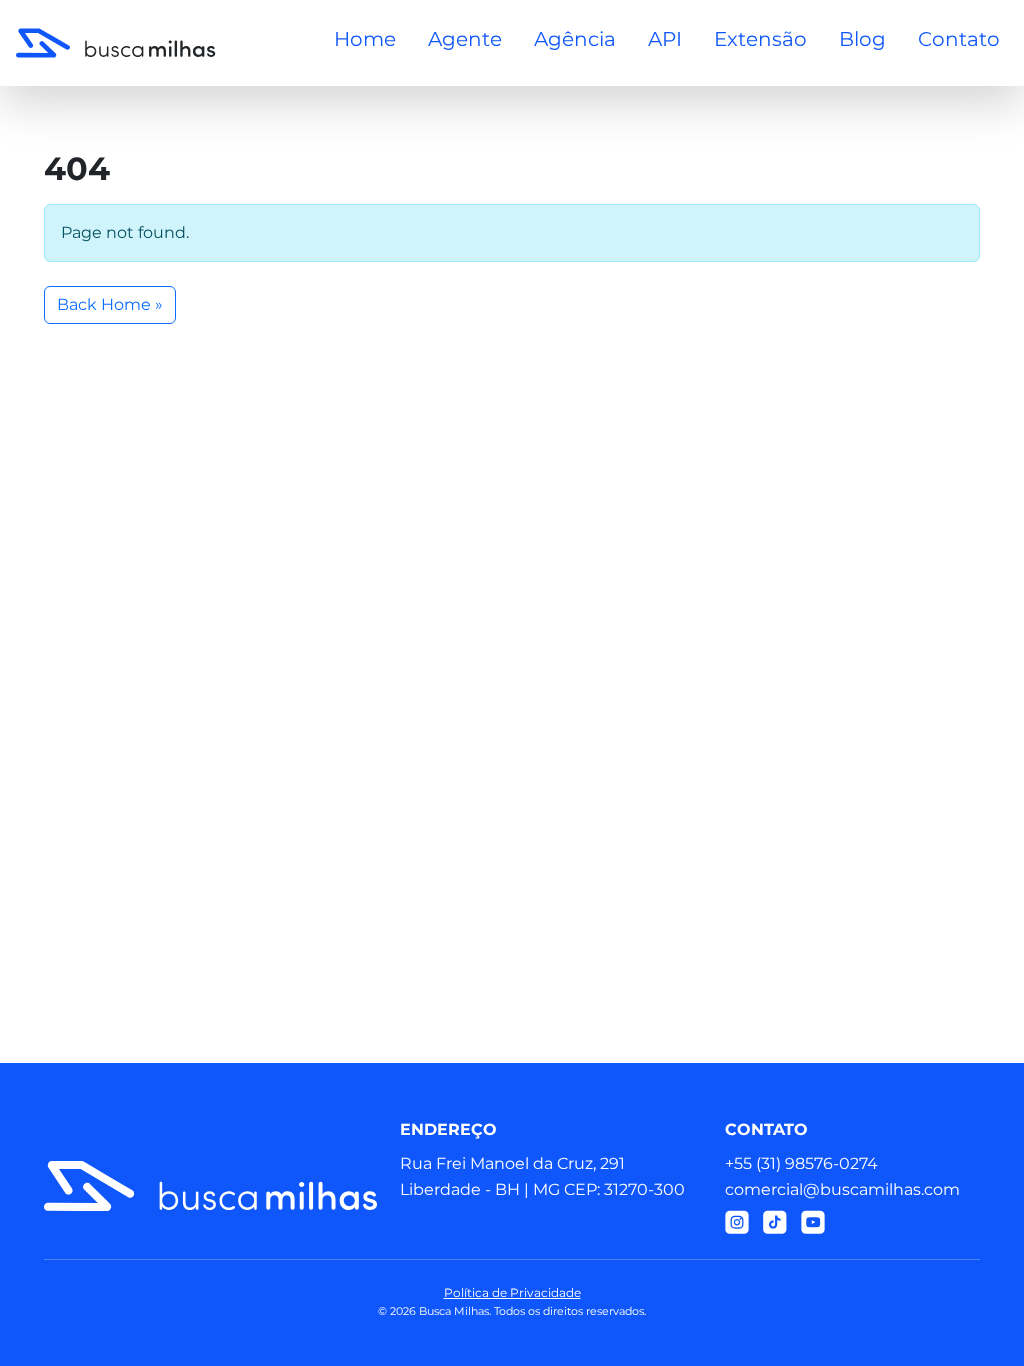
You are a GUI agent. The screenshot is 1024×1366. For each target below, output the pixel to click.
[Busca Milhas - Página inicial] (116, 43)
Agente (465, 39)
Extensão (760, 39)
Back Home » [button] (110, 304)
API (665, 39)
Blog (862, 39)
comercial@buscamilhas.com (842, 1189)
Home (365, 39)
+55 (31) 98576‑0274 (801, 1163)
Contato (959, 39)
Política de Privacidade (512, 1292)
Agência (575, 39)
